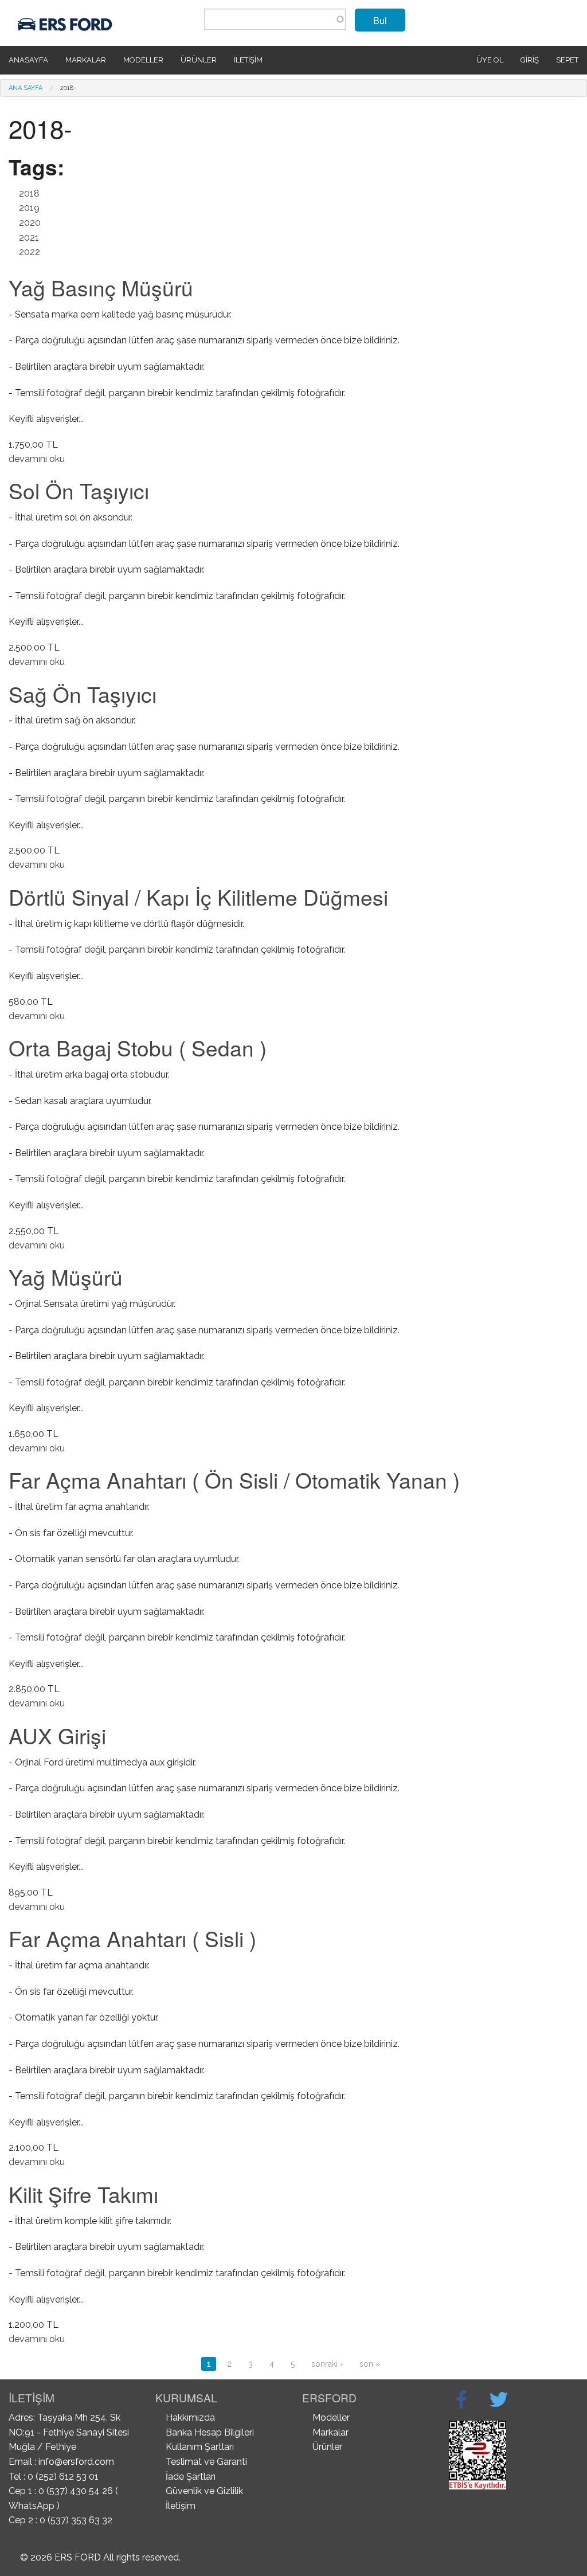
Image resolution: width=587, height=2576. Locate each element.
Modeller (143, 60)
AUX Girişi (57, 1735)
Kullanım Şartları (200, 2447)
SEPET (567, 60)
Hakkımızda (190, 2418)
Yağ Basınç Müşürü (101, 287)
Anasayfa (28, 60)
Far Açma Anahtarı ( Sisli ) (132, 1938)
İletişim (248, 60)
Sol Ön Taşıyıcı (79, 490)
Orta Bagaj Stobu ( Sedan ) (138, 1048)
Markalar (86, 60)
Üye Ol (490, 60)
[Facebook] (461, 2399)
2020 (30, 223)
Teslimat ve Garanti (206, 2462)
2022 (30, 252)
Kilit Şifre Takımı (83, 2194)
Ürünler (199, 60)
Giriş (530, 60)
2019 (29, 208)
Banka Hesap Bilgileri (210, 2432)
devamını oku (37, 459)
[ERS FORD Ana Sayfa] (66, 22)
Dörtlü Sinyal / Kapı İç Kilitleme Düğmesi (198, 897)
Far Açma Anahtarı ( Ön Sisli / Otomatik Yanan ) (234, 1480)
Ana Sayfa (26, 88)
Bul (380, 20)
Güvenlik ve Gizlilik (204, 2491)
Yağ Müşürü (66, 1277)
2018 (29, 193)
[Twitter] (499, 2399)
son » (370, 2364)
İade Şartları (191, 2477)
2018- (68, 88)
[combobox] (275, 19)
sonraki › (327, 2364)
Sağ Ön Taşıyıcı (83, 694)
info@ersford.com (76, 2462)
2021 (29, 238)
